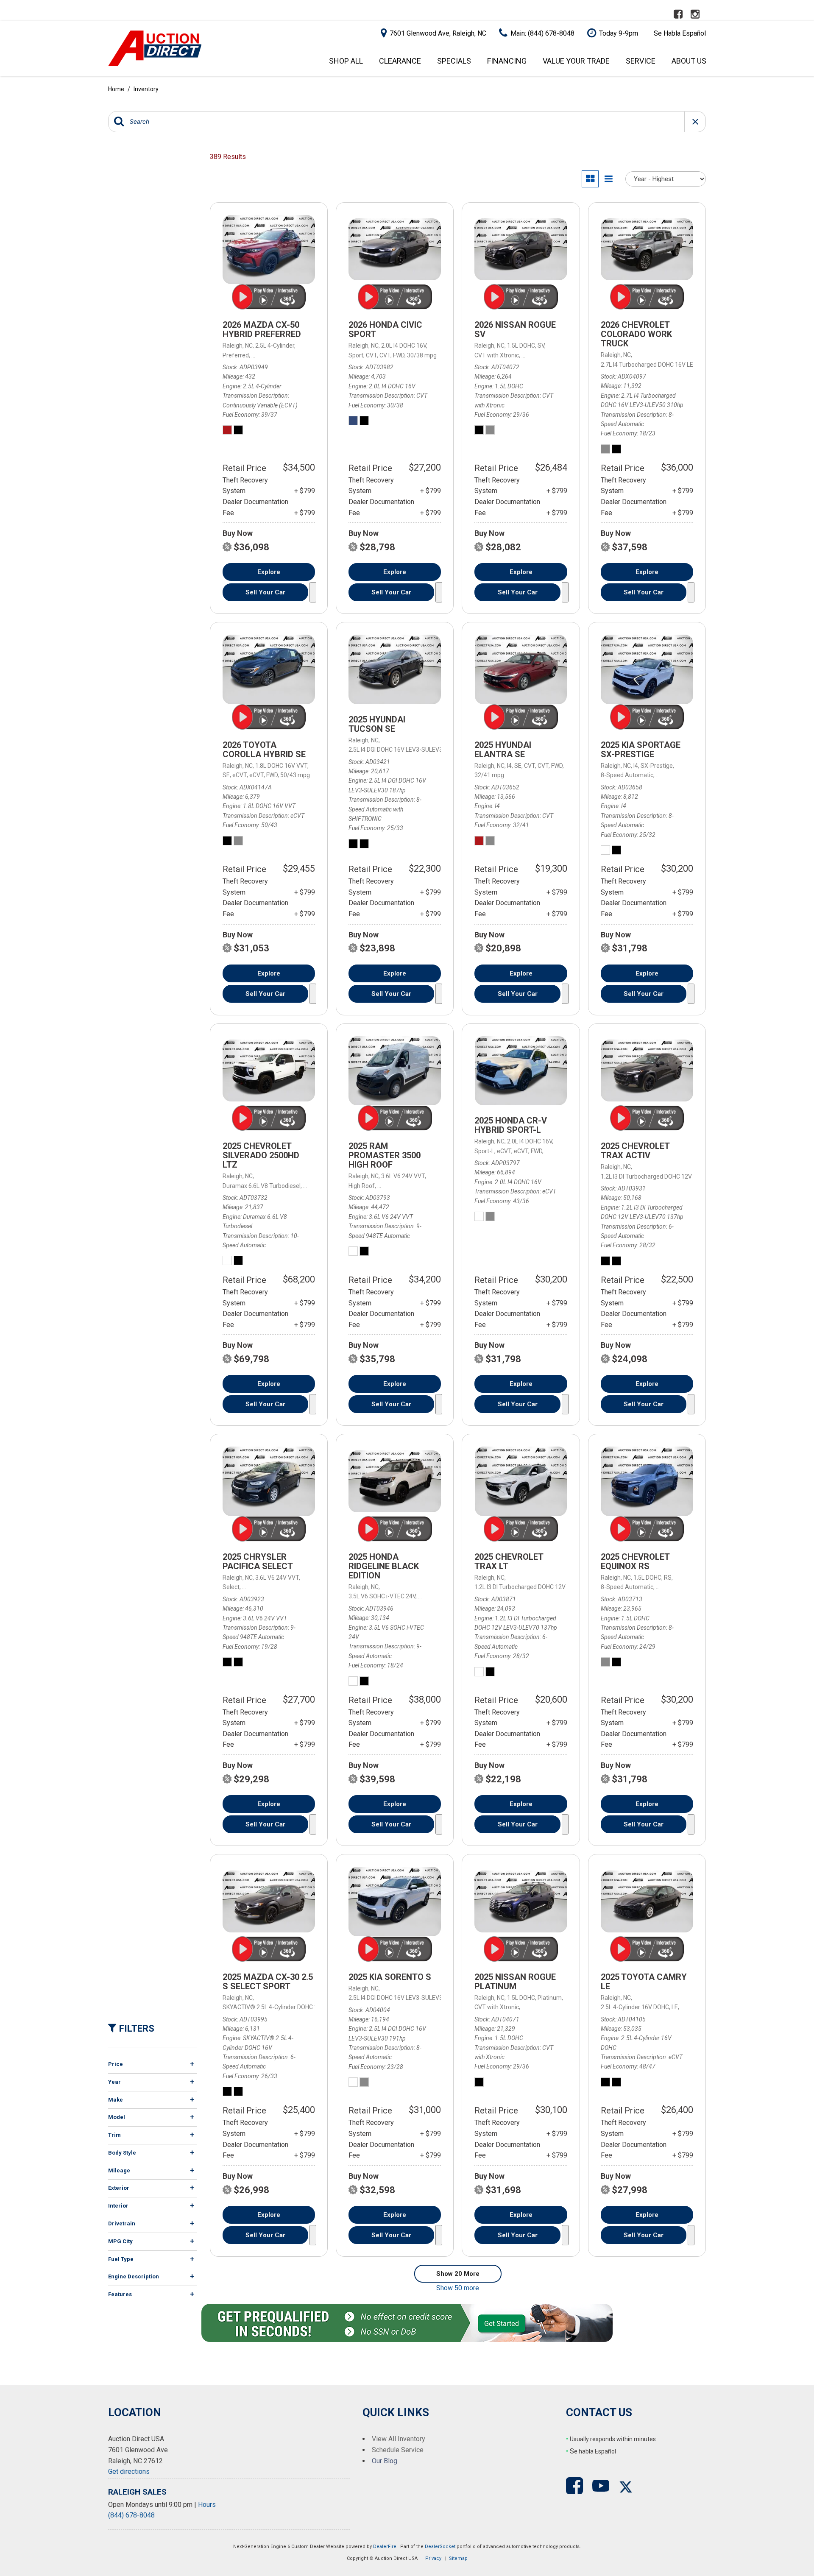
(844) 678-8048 (131, 2515)
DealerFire (385, 2547)
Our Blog (385, 2461)
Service (641, 61)
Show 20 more (458, 2274)
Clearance (400, 61)
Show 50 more (458, 2288)
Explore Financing (313, 592)
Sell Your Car (265, 592)
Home (117, 89)
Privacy (433, 2558)
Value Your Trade (576, 61)
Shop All (346, 61)
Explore (269, 572)
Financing (507, 61)
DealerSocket (440, 2547)
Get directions (129, 2471)
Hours (207, 2505)
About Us (689, 61)
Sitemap (458, 2558)
